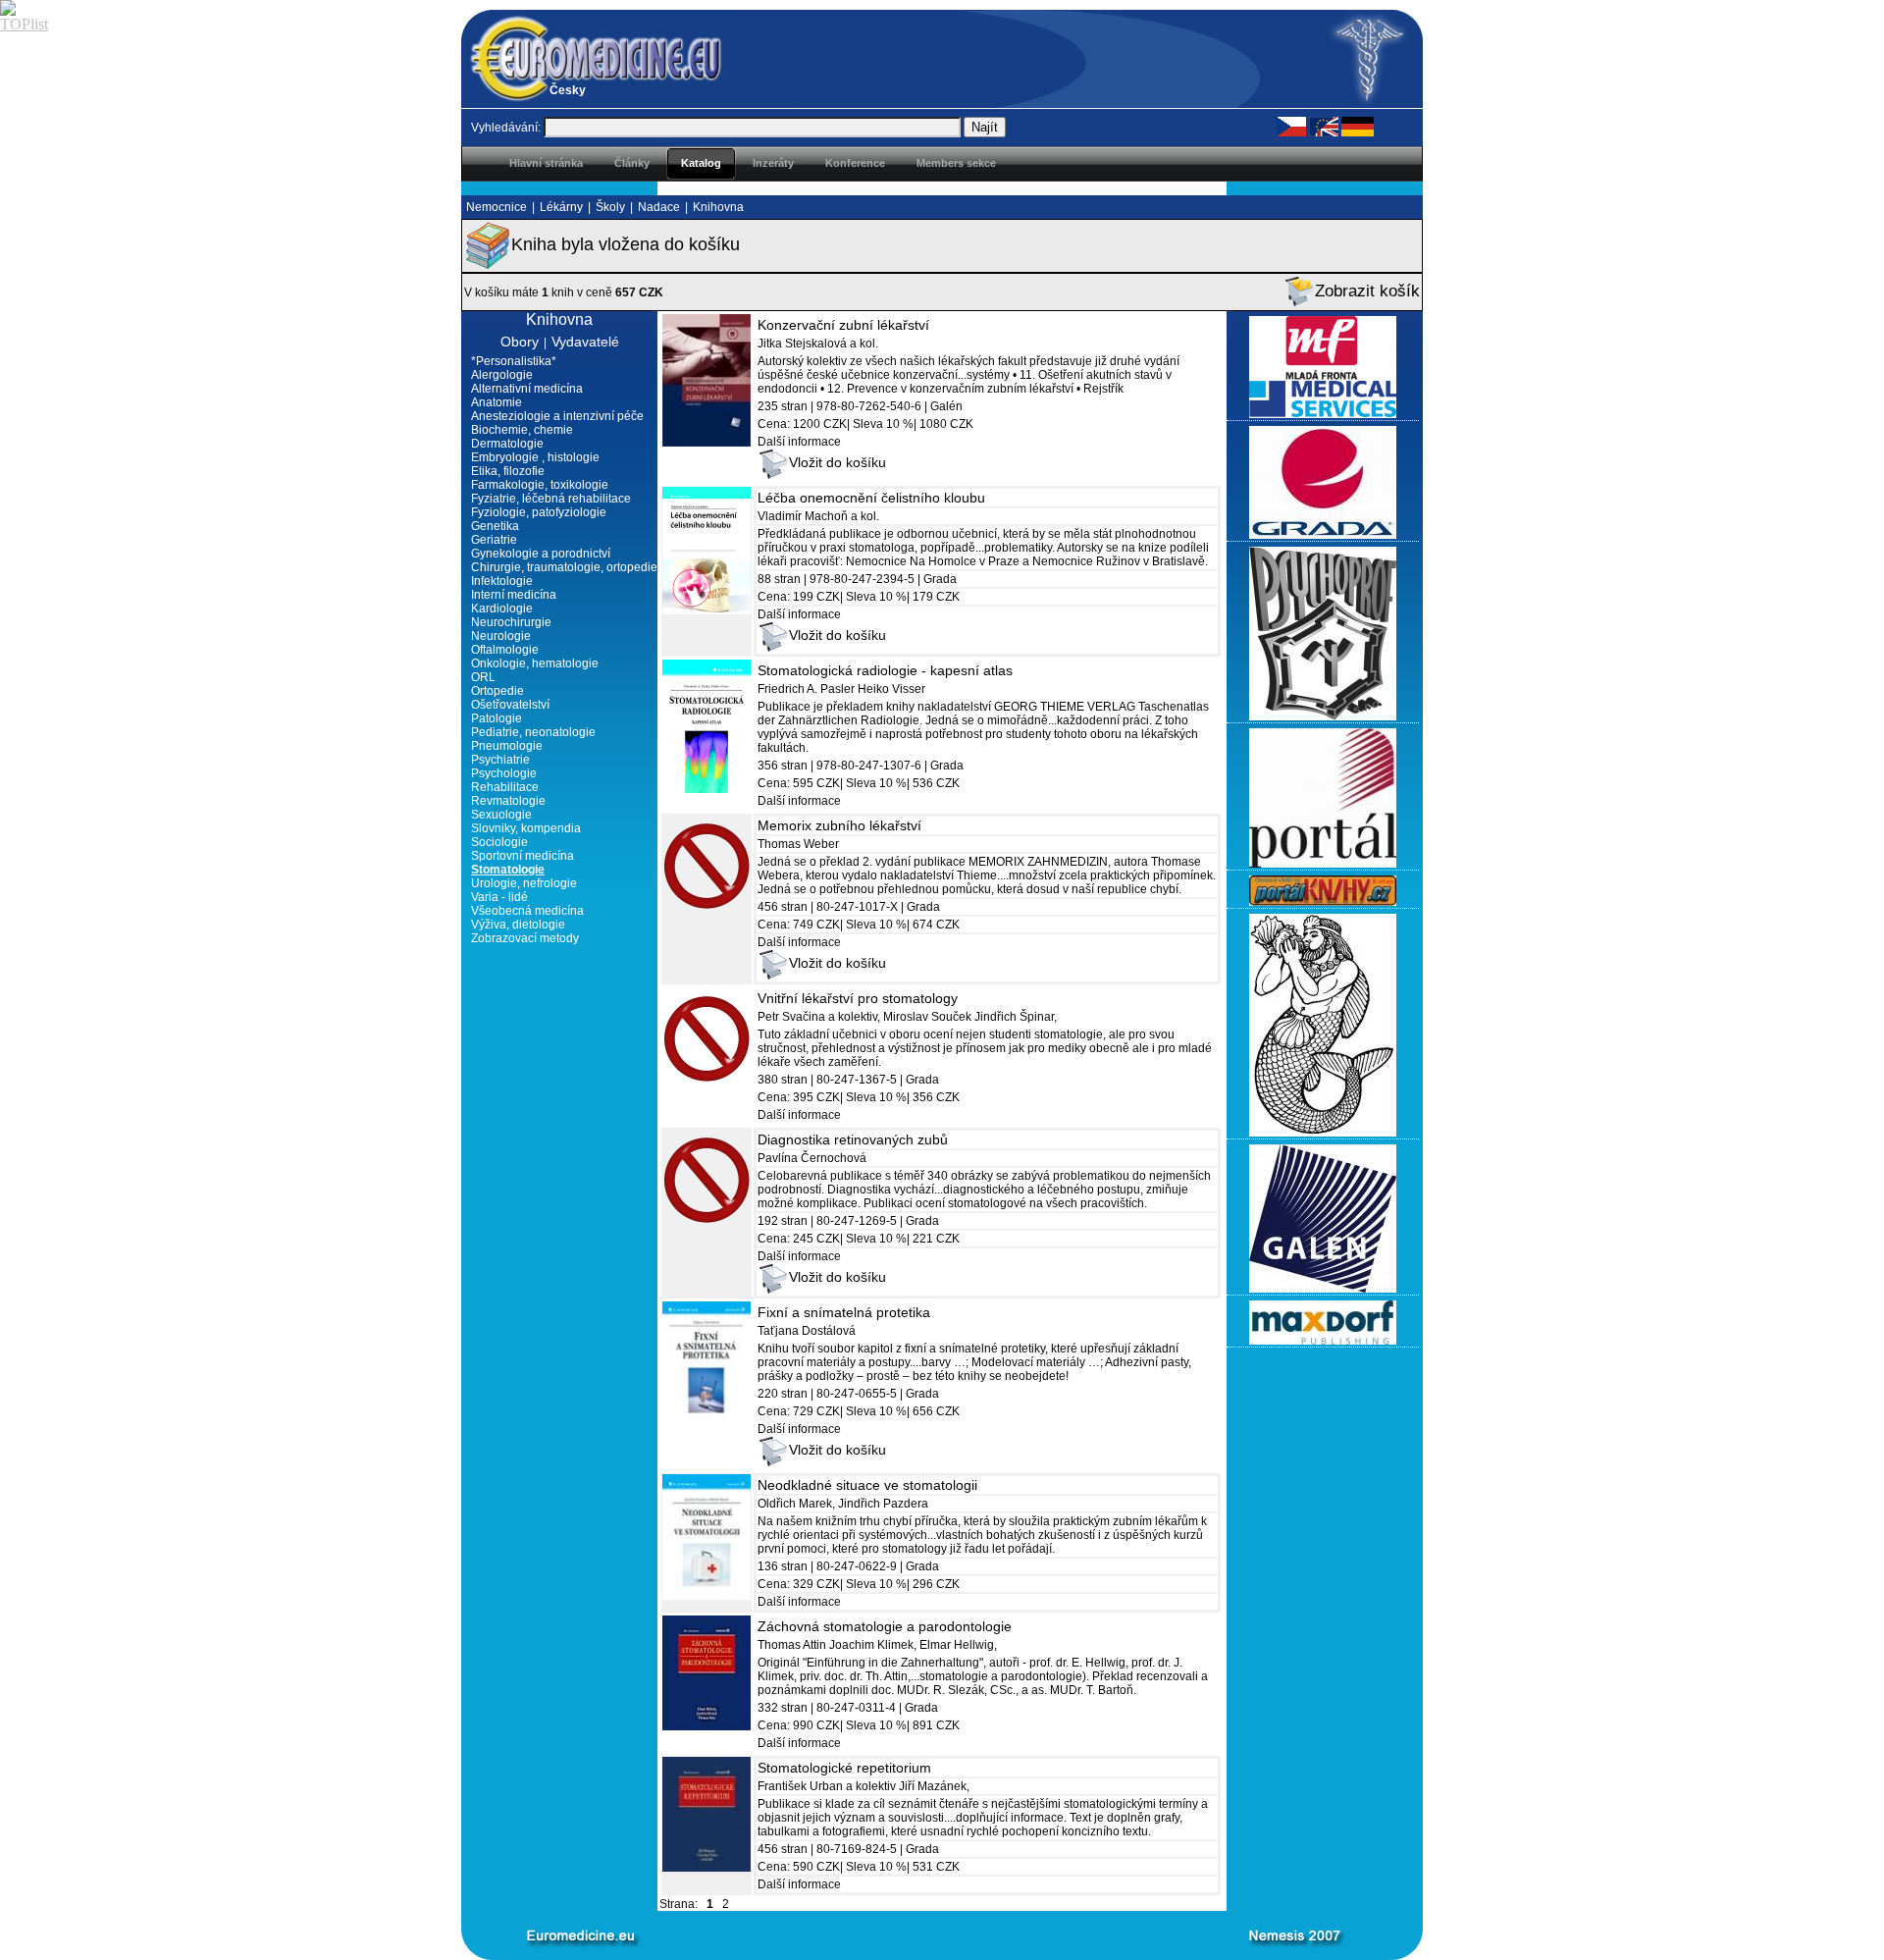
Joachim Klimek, (874, 1645)
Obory (520, 342)
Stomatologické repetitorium (844, 1768)
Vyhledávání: (506, 128)
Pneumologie (507, 746)
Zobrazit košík (1367, 291)
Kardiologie (502, 609)
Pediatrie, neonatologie (533, 732)
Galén (946, 406)
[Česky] (1291, 126)
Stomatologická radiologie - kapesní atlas (885, 670)
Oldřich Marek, (796, 1504)
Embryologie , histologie (535, 457)
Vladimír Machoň (803, 516)
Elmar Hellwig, (958, 1645)
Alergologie (502, 375)
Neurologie (501, 636)
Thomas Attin (792, 1645)
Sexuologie (501, 815)
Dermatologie (507, 444)
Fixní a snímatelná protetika (844, 1312)
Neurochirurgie (511, 622)
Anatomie (497, 402)
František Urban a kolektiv (827, 1786)
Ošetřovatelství (510, 705)
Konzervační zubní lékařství (843, 325)
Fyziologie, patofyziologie (539, 512)
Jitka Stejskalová (804, 344)
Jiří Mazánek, (934, 1786)
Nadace (659, 207)
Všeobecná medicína (527, 911)
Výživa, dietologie (518, 925)
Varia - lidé (499, 897)
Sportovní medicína (523, 856)
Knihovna (718, 207)
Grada (940, 579)
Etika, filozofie (508, 471)
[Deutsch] (1358, 126)
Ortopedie (497, 691)
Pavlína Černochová (812, 1158)
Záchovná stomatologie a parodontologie (885, 1626)
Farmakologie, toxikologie (540, 485)
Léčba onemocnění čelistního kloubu (871, 498)
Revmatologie (508, 801)
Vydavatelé (585, 342)
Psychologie (504, 773)
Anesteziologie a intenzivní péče (557, 416)
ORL (483, 677)
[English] (1324, 126)
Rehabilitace (505, 787)
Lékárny (561, 207)
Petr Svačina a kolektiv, (819, 1017)
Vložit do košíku (837, 462)
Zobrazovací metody (525, 938)
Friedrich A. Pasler (806, 689)
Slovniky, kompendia (526, 828)
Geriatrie (494, 540)
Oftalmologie (505, 650)
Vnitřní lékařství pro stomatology (858, 998)
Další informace (799, 442)
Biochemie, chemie (522, 430)
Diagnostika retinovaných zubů (853, 1139)
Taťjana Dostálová (807, 1331)
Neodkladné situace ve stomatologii (867, 1485)
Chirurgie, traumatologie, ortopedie (564, 567)
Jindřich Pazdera (883, 1504)
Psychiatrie (500, 760)
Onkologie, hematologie (535, 663)
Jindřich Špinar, (1016, 1017)
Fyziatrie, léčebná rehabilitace (551, 499)
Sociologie (499, 842)
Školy (610, 207)
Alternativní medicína (527, 389)
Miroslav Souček (929, 1017)
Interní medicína (514, 595)
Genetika (495, 526)
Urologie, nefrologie (524, 883)
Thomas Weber (798, 844)
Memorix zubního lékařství (839, 825)
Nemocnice (497, 207)
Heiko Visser (891, 689)
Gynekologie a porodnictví (541, 554)
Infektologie (502, 581)
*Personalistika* (514, 361)
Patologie (497, 718)
